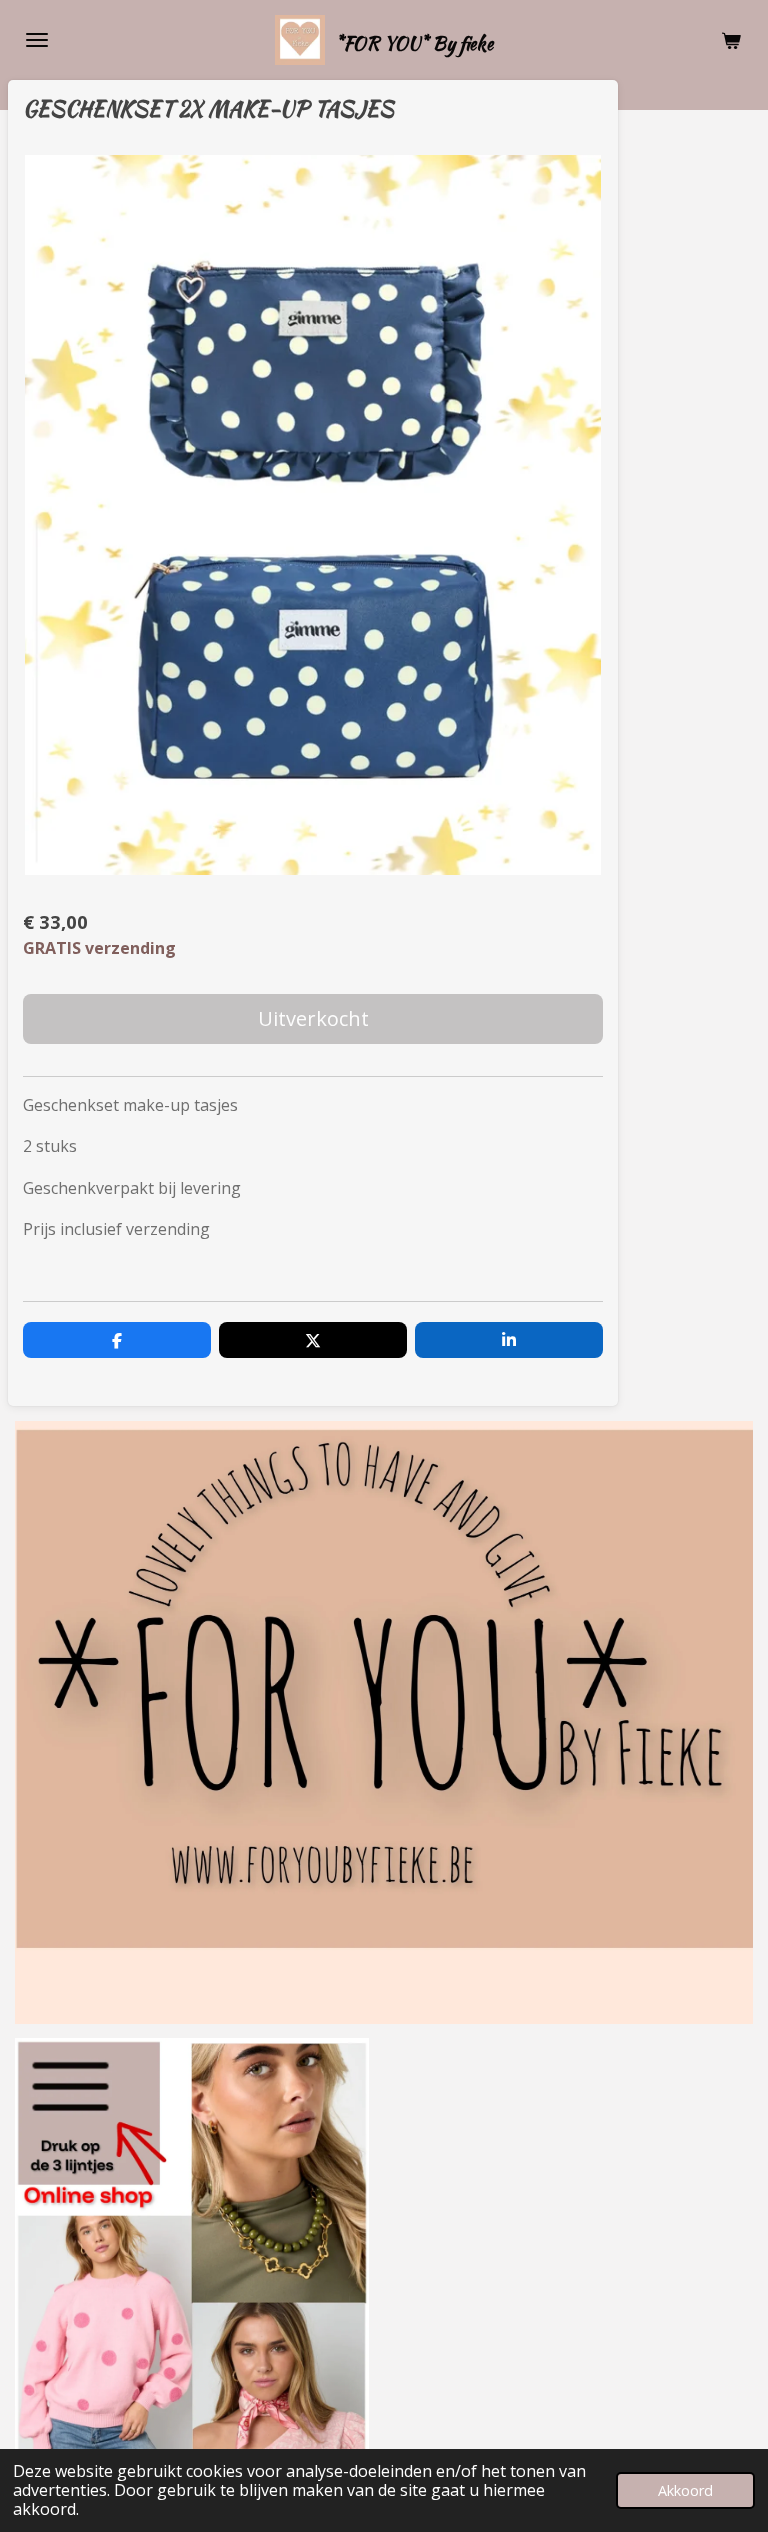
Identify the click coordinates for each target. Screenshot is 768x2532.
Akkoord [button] (685, 2490)
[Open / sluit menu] (37, 40)
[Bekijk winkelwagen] (731, 40)
